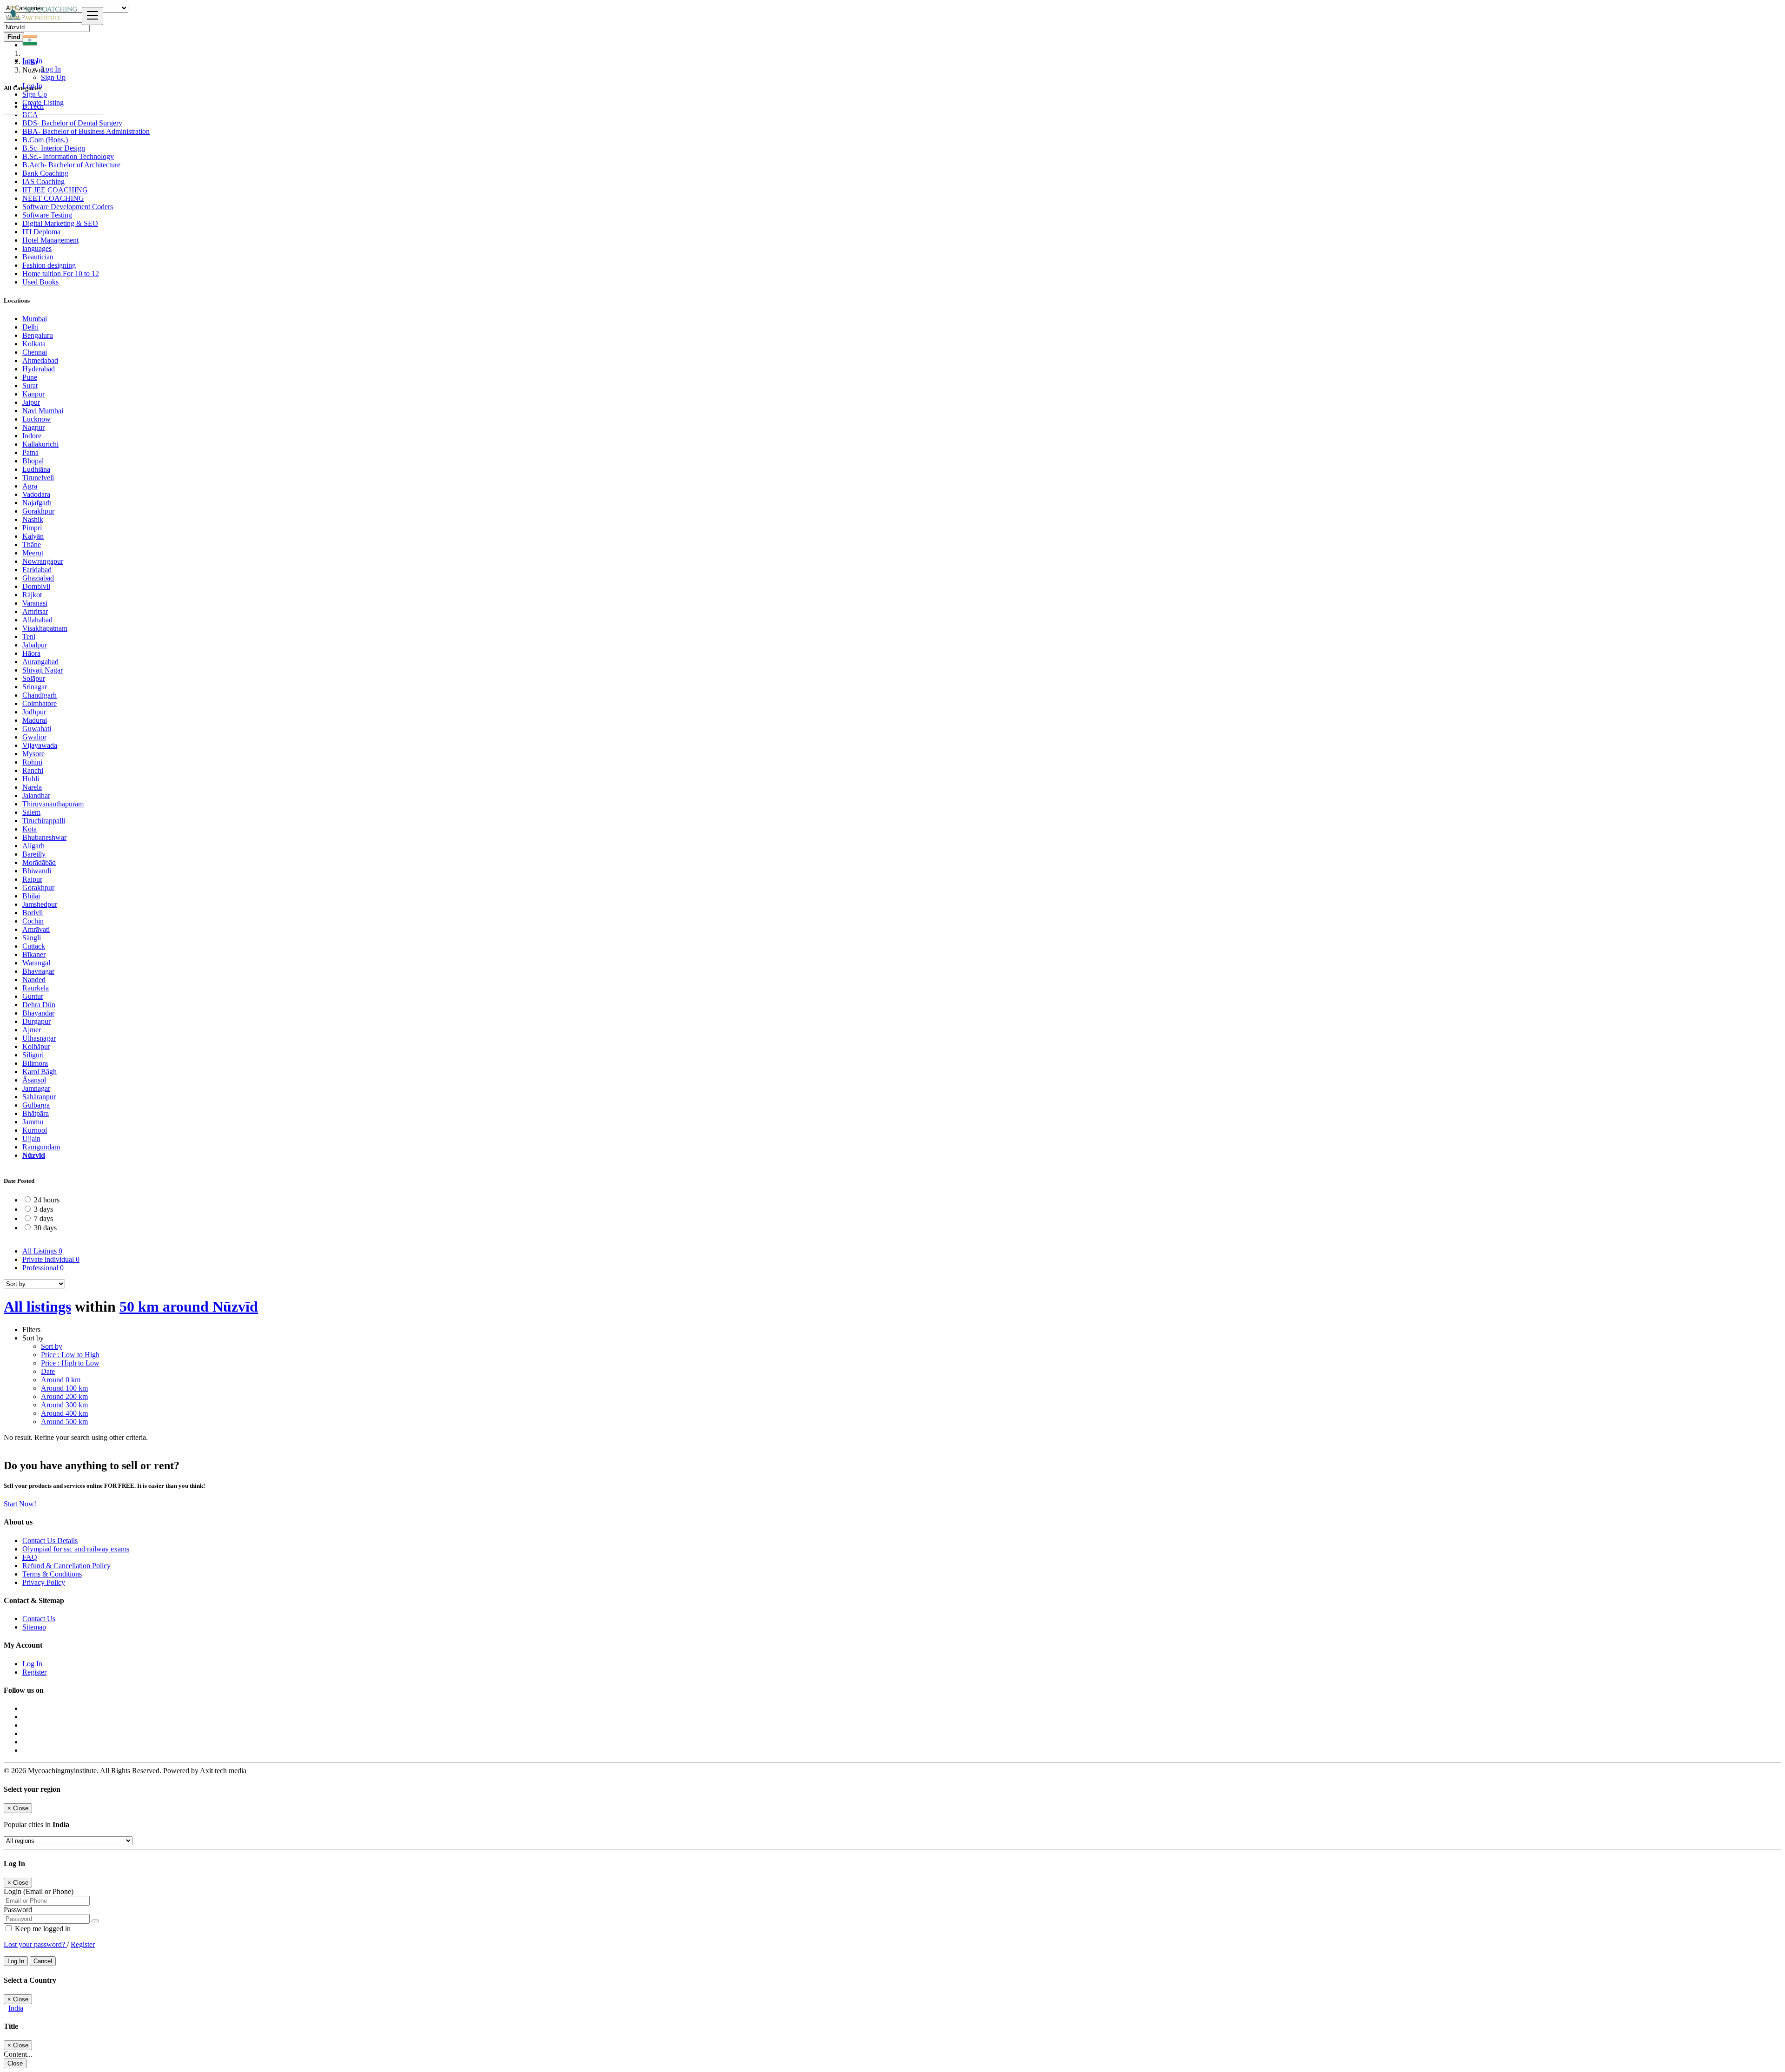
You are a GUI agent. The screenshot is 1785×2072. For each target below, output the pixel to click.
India (16, 2008)
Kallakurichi (40, 444)
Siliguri (33, 1055)
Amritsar (35, 611)
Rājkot (32, 595)
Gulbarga (36, 1105)
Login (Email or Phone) (39, 1891)
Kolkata (34, 344)
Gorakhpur (38, 511)
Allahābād (37, 620)
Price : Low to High (70, 1355)
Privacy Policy (44, 1582)
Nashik (33, 519)
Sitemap (34, 1627)
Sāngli (32, 938)
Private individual (51, 1259)
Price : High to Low (70, 1363)
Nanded (34, 980)
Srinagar (35, 687)
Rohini (32, 762)
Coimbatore (40, 703)
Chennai (35, 352)
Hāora (31, 653)
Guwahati (37, 729)
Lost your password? (35, 1944)
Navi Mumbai (43, 411)
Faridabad (37, 570)
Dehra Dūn (39, 1005)
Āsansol (34, 1080)
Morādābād (39, 862)
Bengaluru (38, 335)
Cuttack (34, 946)
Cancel (43, 1961)
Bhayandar (38, 1013)
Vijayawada (40, 745)
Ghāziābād (38, 578)
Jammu (33, 1122)
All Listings (42, 1251)
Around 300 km (64, 1405)
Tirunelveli (38, 478)
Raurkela (36, 988)
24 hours (47, 1200)
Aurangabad (40, 662)
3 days (43, 1209)
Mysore (33, 754)
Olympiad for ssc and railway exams (76, 1549)
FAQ (30, 1557)
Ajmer (32, 1030)
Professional (43, 1268)
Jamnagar (36, 1088)
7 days (43, 1218)
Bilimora (35, 1063)
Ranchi (33, 770)
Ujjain (31, 1138)
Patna (30, 452)
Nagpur (33, 427)
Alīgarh (33, 846)
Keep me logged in (42, 1929)
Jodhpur (34, 712)
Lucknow (36, 419)
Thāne (32, 544)
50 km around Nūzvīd (189, 1307)
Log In (51, 69)
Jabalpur (35, 645)
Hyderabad (39, 369)
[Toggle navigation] (93, 16)
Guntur (33, 996)
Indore (32, 436)
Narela (32, 787)
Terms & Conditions (52, 1574)
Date (48, 1371)
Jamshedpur (40, 904)
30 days (45, 1228)
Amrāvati (36, 929)
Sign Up (53, 77)
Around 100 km (64, 1388)
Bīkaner (34, 954)
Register (34, 1672)
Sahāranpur (39, 1097)
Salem (31, 812)
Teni (29, 637)
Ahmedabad (40, 360)
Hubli (31, 779)
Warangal (36, 963)
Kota (30, 829)
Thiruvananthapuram (53, 804)
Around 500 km (64, 1422)
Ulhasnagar (39, 1038)
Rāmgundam (41, 1147)
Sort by (52, 1346)
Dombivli (36, 586)
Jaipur (31, 402)
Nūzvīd (34, 1155)
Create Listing (43, 102)
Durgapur (36, 1021)
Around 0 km (61, 1380)
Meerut (33, 553)
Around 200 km (64, 1396)
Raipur (32, 879)
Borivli (33, 913)
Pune (30, 377)
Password (18, 1910)
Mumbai (35, 319)
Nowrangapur (43, 561)
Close (15, 2063)
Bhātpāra (36, 1113)
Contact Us (39, 1619)
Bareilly (34, 854)
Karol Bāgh (40, 1072)
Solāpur (34, 678)
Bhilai (31, 896)
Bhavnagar (38, 971)
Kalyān (33, 536)
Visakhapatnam (45, 628)
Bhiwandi (37, 871)
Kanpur (33, 394)
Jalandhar (36, 795)
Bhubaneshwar (44, 837)
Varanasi (35, 603)
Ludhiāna (36, 469)
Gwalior (34, 737)
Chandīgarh (40, 695)
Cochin (33, 921)
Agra (30, 486)
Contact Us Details (50, 1541)
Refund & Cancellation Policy (66, 1566)
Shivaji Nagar (43, 670)
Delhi (30, 327)
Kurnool (35, 1130)
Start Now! (20, 1504)
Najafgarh (37, 503)
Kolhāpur (36, 1046)
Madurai (35, 720)
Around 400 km (64, 1413)
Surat (30, 386)
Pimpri (32, 528)
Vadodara (36, 494)
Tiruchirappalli (44, 821)
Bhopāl (33, 461)
